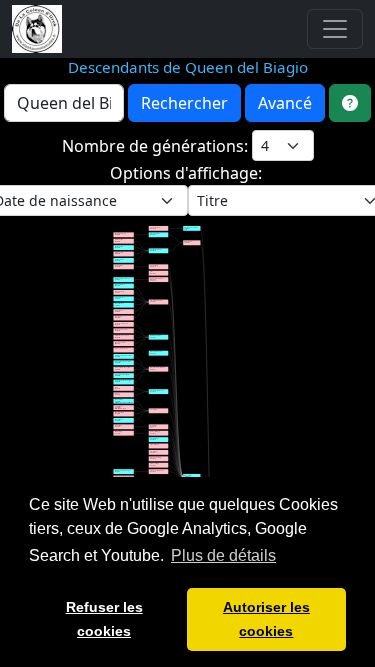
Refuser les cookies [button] (104, 619)
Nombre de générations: (157, 146)
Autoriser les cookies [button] (266, 619)
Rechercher (184, 103)
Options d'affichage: (188, 173)
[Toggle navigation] (335, 29)
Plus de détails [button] (223, 555)
